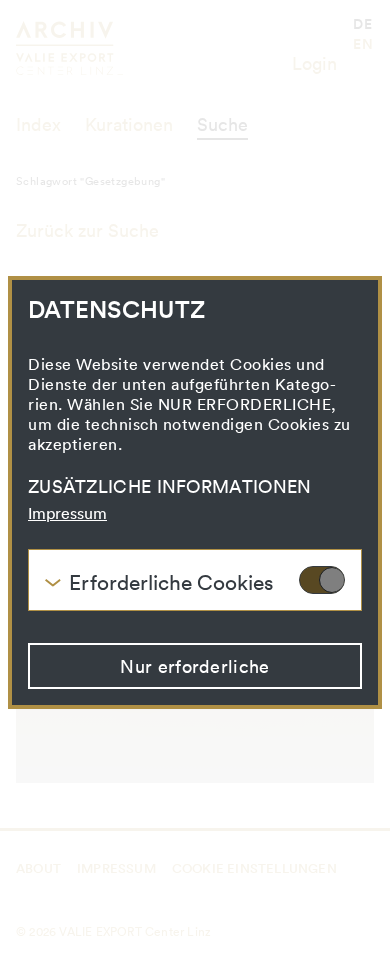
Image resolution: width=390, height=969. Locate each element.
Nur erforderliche (194, 666)
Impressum (67, 513)
